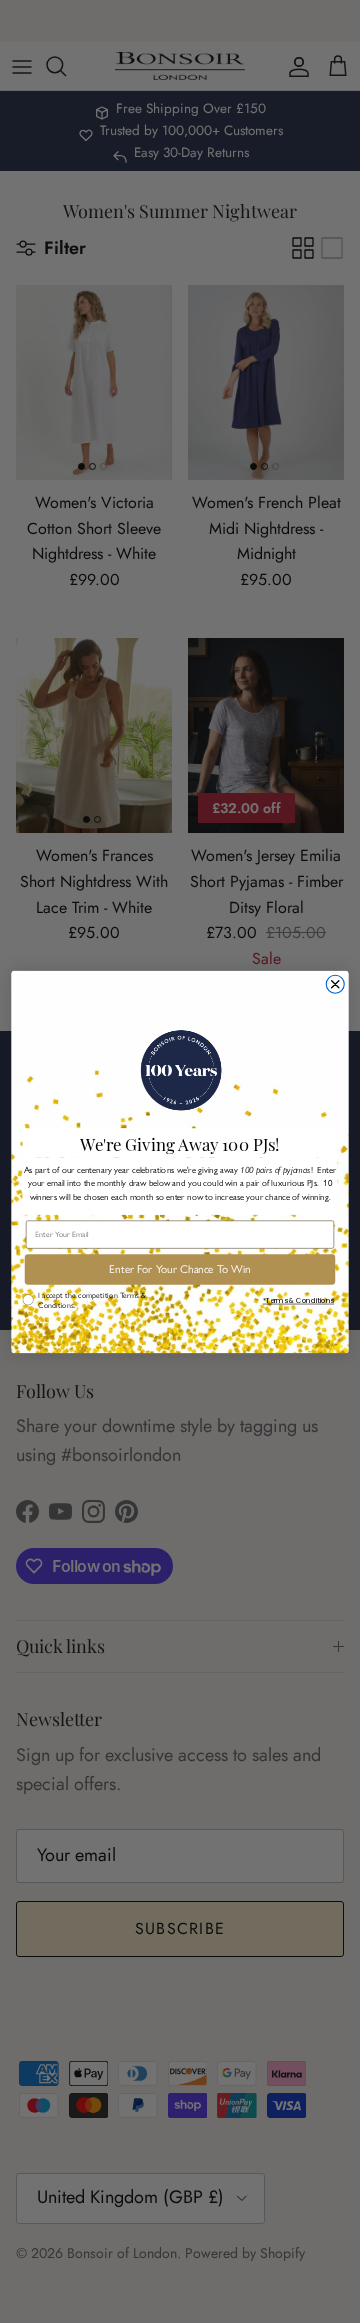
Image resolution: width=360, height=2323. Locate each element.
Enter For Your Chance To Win (179, 1269)
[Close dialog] (335, 984)
